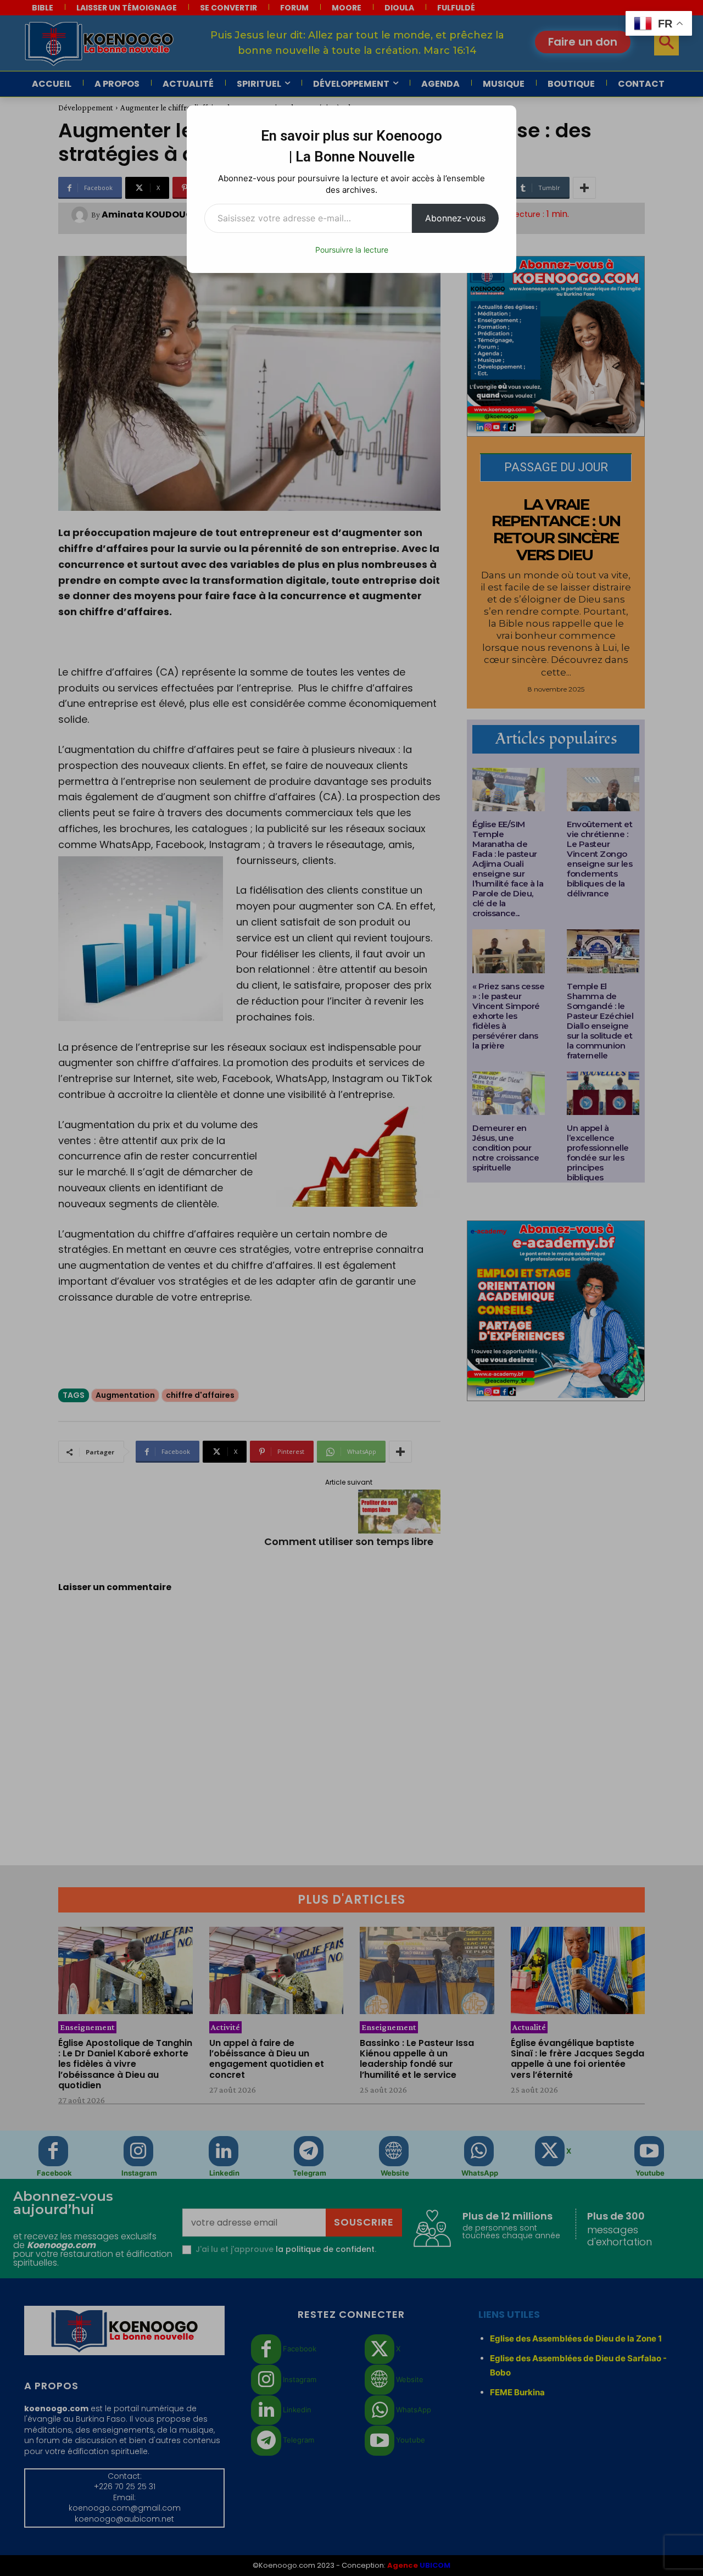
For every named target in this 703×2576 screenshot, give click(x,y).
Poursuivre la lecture (352, 250)
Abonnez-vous (455, 218)
